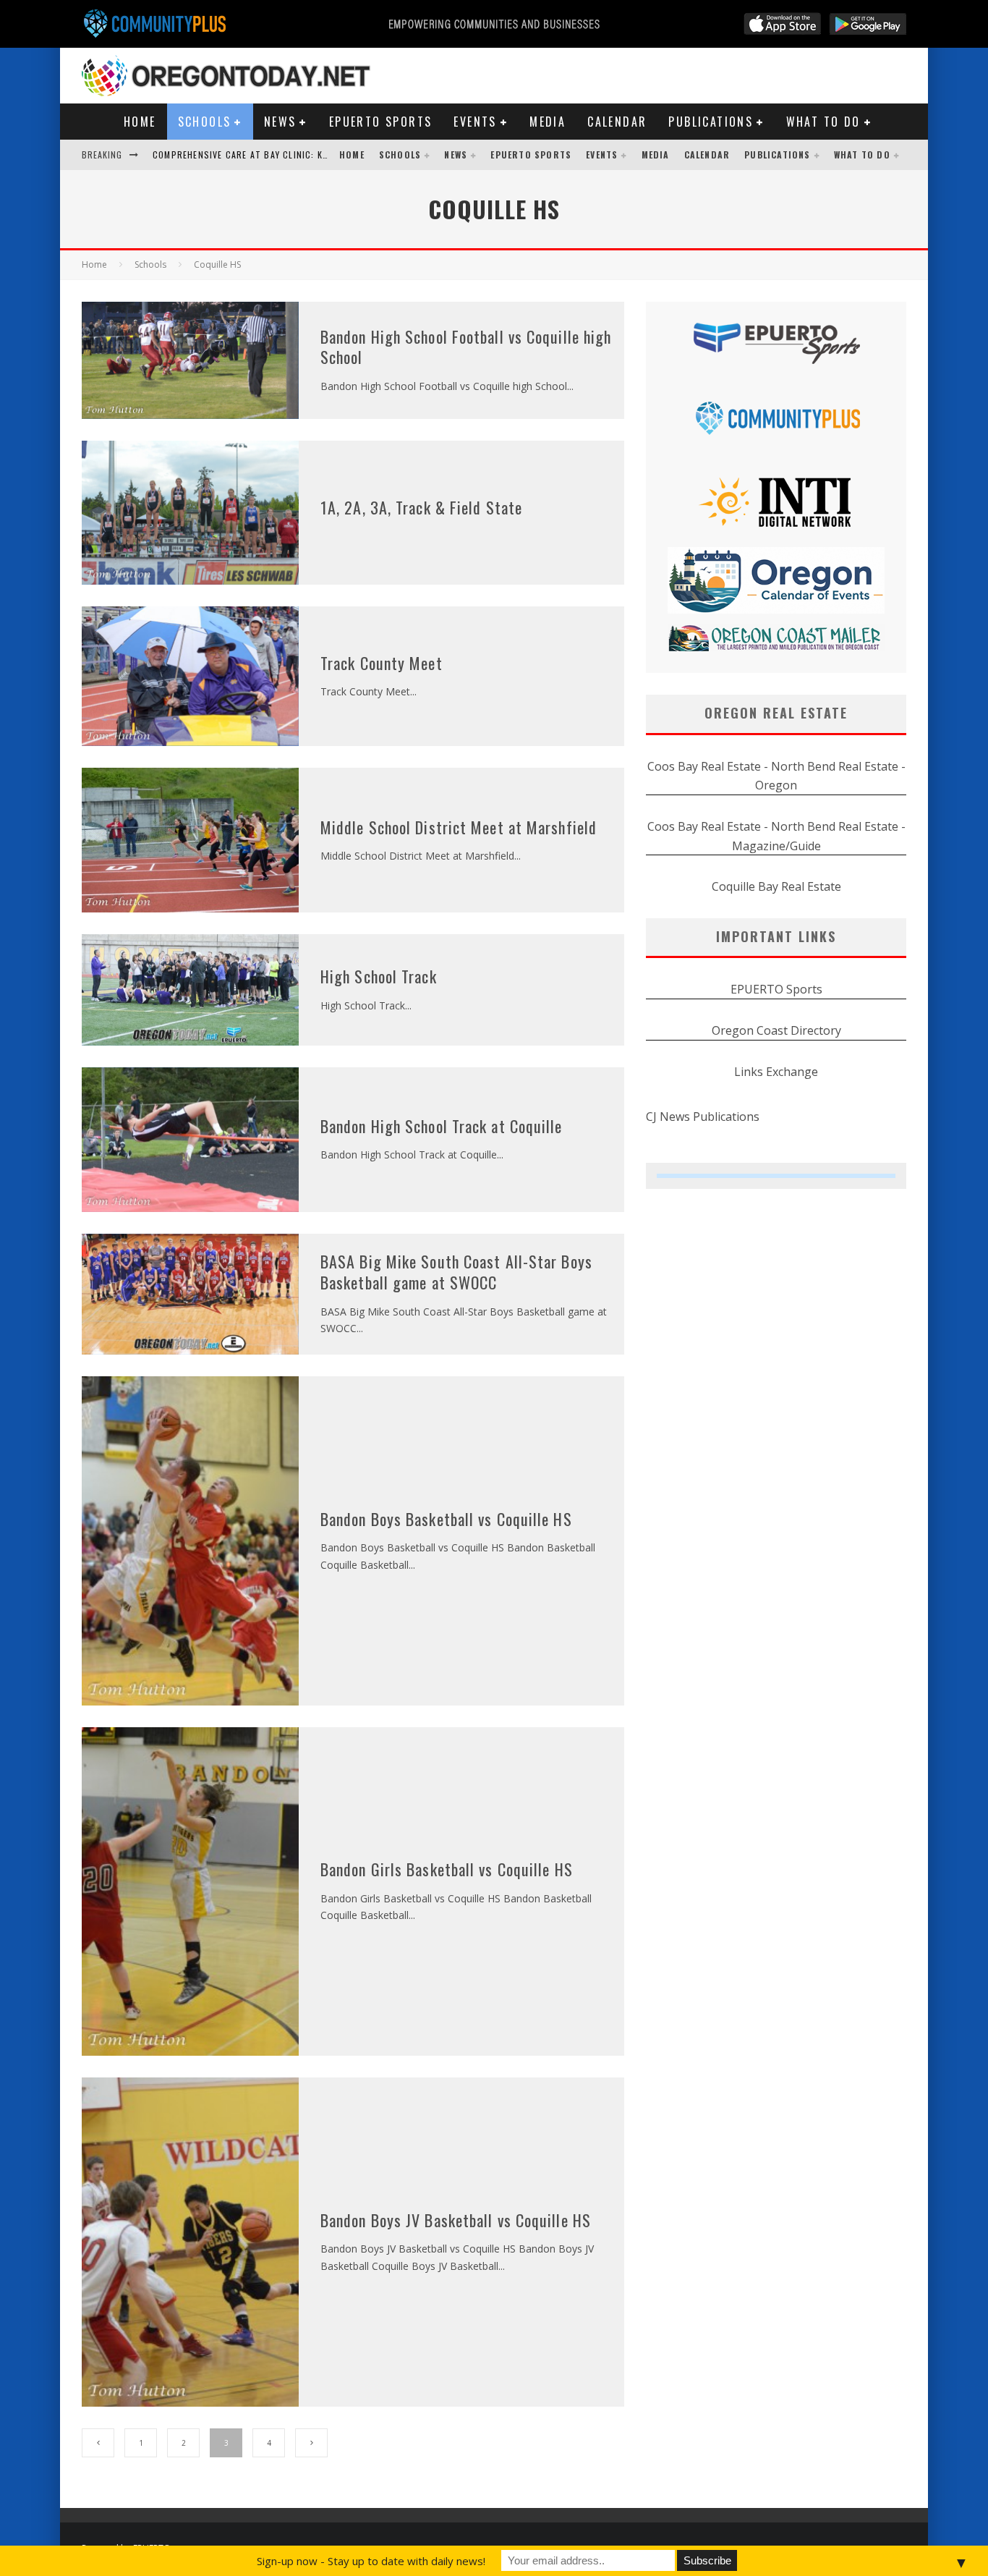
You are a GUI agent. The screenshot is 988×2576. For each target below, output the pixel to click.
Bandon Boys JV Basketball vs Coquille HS (456, 2220)
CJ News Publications (703, 1117)
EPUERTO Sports (381, 122)
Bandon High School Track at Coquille (442, 1126)
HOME (140, 122)
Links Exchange (776, 1072)
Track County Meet (382, 663)
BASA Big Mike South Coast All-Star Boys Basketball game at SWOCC (456, 1272)
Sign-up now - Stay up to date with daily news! (371, 2561)
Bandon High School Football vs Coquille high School (466, 347)
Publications (711, 122)
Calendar (617, 122)
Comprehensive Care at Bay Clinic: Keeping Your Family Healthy (300, 154)
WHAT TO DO (823, 122)
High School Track (379, 976)
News (280, 122)
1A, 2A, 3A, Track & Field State (421, 507)
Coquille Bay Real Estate (776, 886)
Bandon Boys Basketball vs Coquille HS (446, 1519)
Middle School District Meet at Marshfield (459, 827)
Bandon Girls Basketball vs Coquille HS (447, 1869)
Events (475, 122)
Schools (205, 122)
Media (548, 122)
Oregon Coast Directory (776, 1030)
